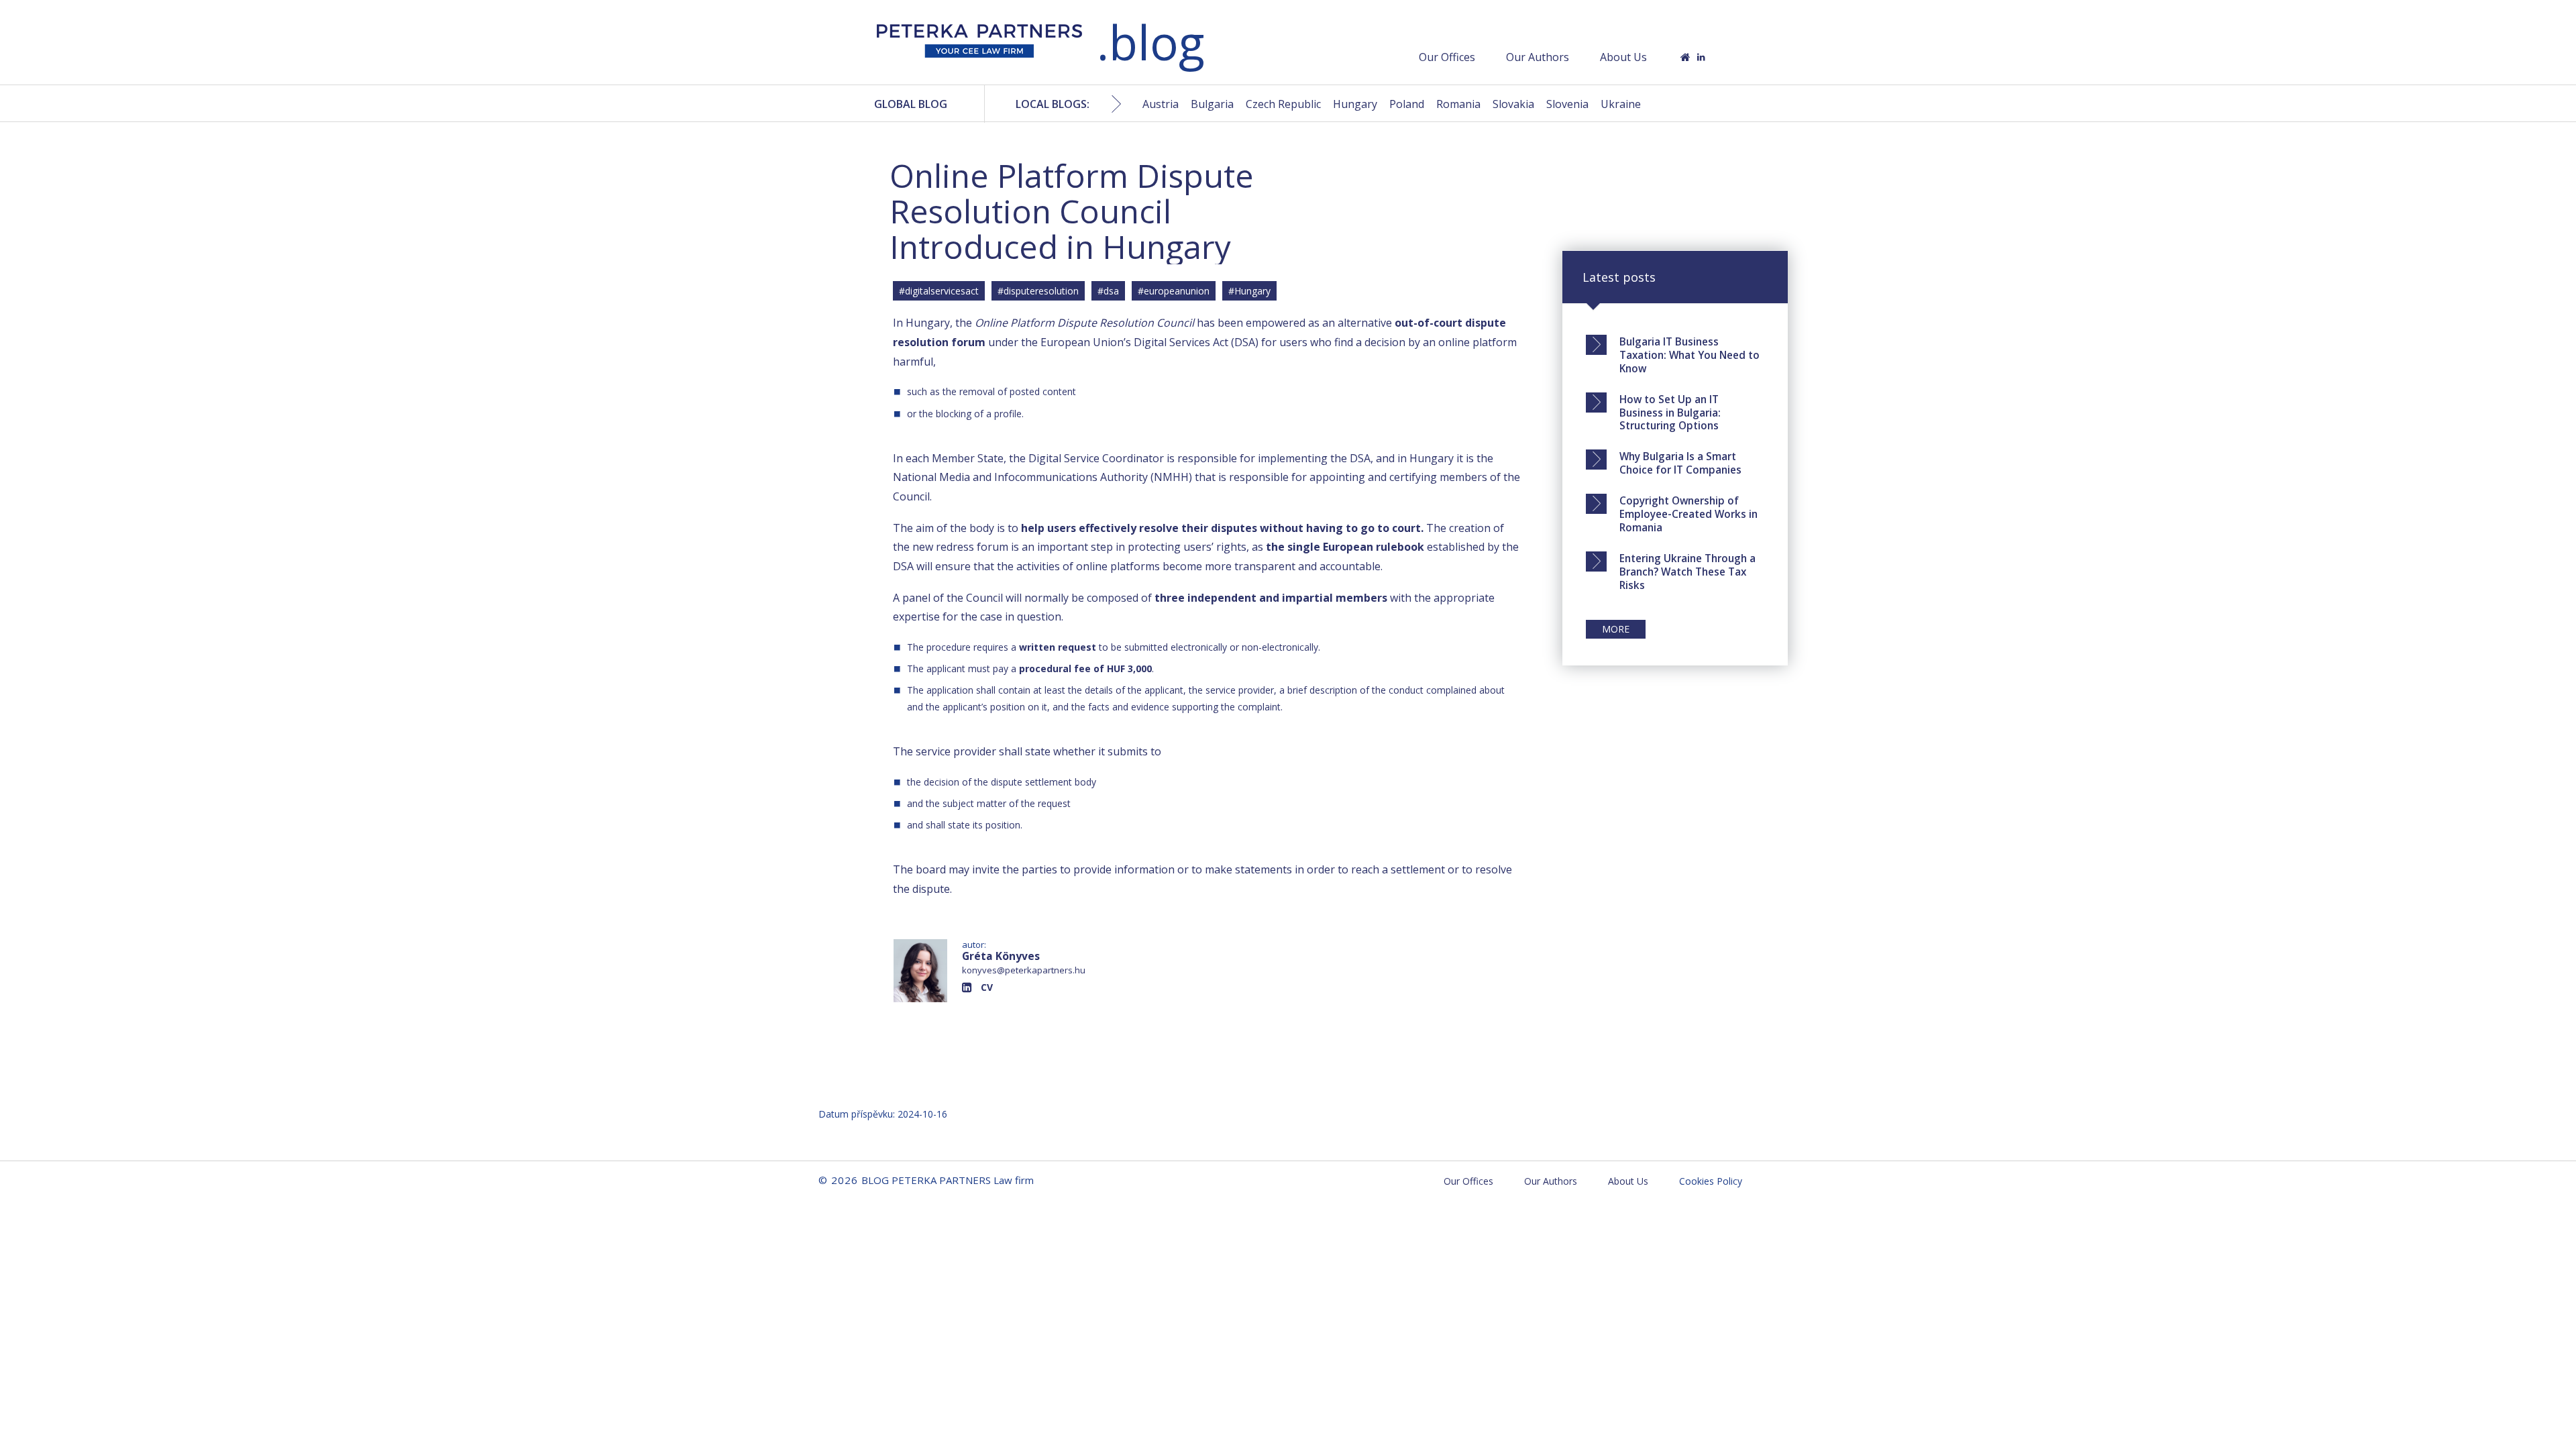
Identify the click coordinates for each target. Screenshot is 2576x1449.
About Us (1623, 57)
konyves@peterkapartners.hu (1024, 970)
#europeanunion (1174, 291)
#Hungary (1249, 291)
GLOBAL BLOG (911, 104)
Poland (1407, 104)
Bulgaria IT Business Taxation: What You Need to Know (1689, 355)
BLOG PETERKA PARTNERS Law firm (979, 45)
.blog (1150, 42)
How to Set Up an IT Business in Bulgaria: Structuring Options (1670, 413)
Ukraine (1621, 104)
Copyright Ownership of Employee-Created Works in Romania (1688, 514)
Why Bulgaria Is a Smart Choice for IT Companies (1680, 463)
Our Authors (1538, 57)
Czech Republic (1283, 104)
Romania (1458, 104)
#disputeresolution (1038, 291)
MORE (1616, 629)
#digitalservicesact (939, 291)
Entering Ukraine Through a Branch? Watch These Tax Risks (1687, 572)
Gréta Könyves (1001, 956)
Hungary (1355, 104)
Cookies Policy (1711, 1181)
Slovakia (1513, 104)
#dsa (1108, 291)
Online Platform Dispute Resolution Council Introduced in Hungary (1072, 211)
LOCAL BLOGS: (1053, 104)
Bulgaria (1212, 104)
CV (987, 987)
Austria (1161, 104)
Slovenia (1567, 104)
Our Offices (1447, 57)
